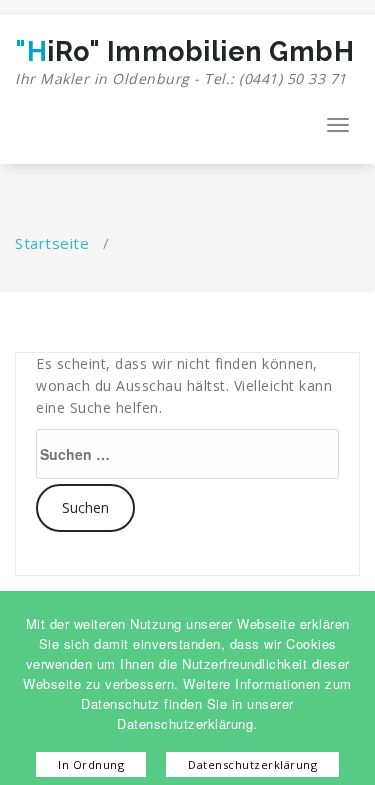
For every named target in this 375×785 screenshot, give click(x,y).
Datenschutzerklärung (252, 764)
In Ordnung (91, 764)
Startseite (52, 243)
